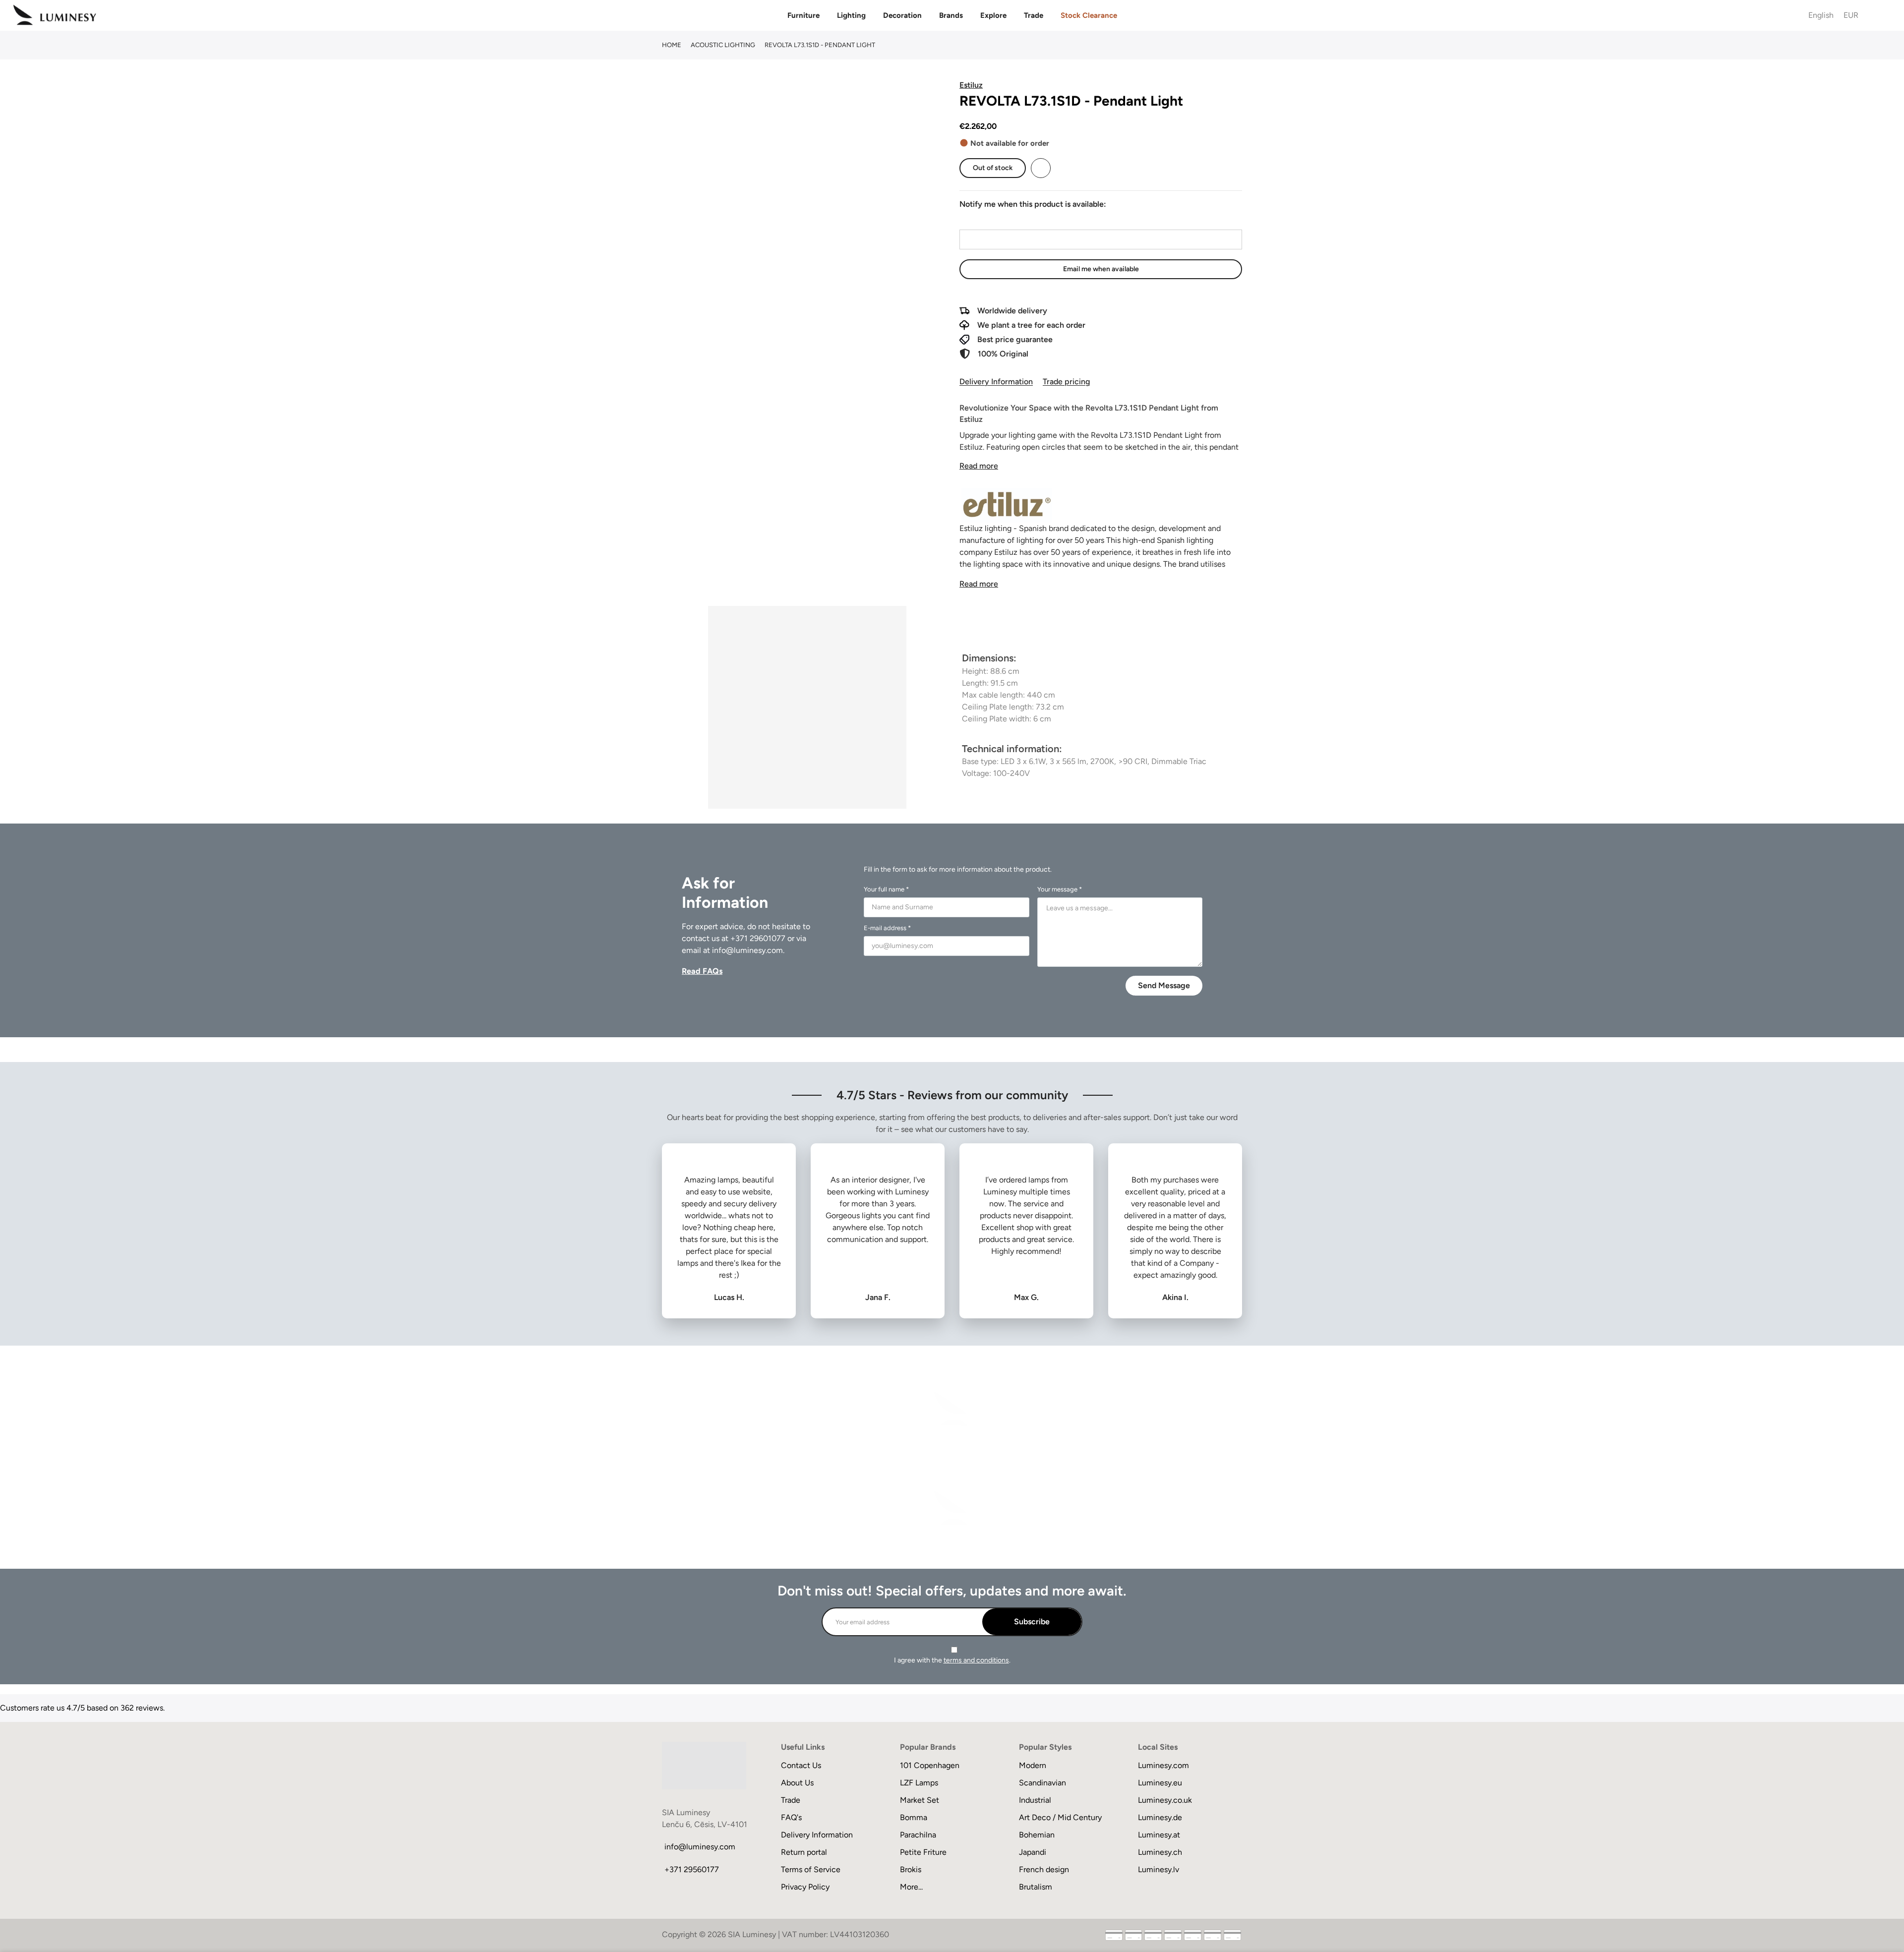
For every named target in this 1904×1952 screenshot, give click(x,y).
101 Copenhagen (930, 1765)
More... (911, 1887)
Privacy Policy (805, 1887)
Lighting (851, 15)
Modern (1033, 1765)
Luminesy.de (1160, 1817)
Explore (993, 15)
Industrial (1035, 1800)
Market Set (920, 1800)
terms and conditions (976, 1660)
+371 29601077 (758, 938)
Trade (1034, 15)
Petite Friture (923, 1852)
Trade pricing (1066, 382)
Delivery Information (996, 382)
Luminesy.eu (1160, 1783)
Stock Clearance (1089, 15)
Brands (951, 15)
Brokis (911, 1869)
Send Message (1164, 985)
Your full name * (886, 889)
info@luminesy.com (747, 950)
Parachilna (918, 1835)
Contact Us (801, 1765)
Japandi (1033, 1852)
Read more (979, 466)
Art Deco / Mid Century (1060, 1817)
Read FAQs (702, 971)
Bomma (914, 1817)
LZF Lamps (919, 1783)
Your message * (1060, 889)
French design (1044, 1869)
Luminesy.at (1159, 1835)
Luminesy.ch (1160, 1852)
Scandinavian (1042, 1783)
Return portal (804, 1852)
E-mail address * (887, 928)
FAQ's (791, 1817)
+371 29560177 (692, 1869)
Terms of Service (811, 1869)
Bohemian (1037, 1835)
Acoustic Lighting (723, 45)
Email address (983, 220)
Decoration (902, 15)
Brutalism (1036, 1887)
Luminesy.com (1163, 1765)
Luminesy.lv (1159, 1869)
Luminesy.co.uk (1165, 1800)
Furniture (803, 15)
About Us (797, 1783)
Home (672, 45)
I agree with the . (952, 1660)
